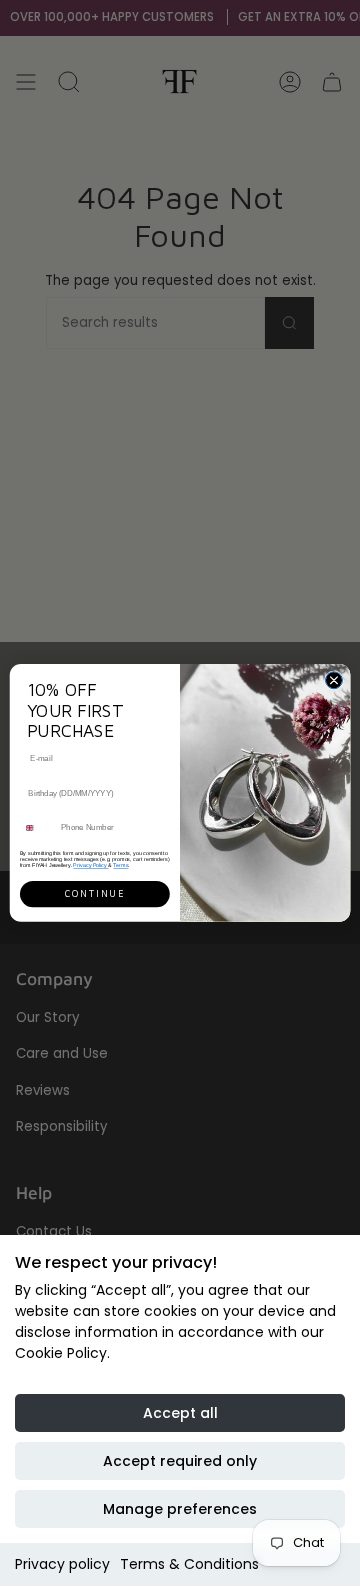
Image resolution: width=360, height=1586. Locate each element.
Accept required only (180, 1461)
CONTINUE (95, 894)
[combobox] (38, 828)
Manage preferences (180, 1509)
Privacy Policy (90, 865)
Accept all (180, 1413)
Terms (120, 865)
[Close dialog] (333, 680)
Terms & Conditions (189, 1564)
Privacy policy (62, 1564)
